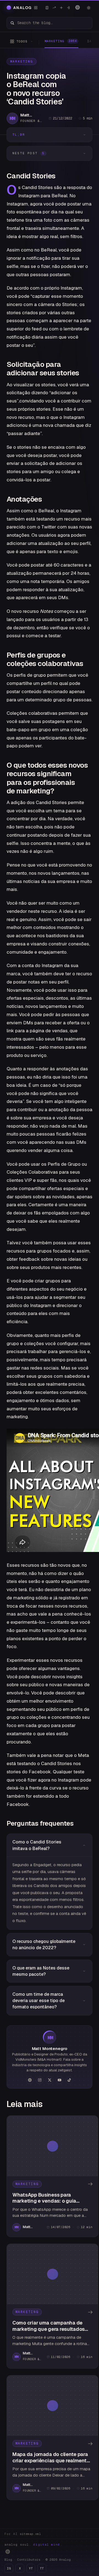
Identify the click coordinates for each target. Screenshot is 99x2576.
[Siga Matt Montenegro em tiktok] (69, 2080)
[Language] (78, 7)
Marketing (22, 61)
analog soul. (33, 2544)
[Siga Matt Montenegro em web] (30, 2080)
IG (9, 2568)
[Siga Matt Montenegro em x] (50, 2080)
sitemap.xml (30, 2534)
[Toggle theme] (89, 8)
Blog (8, 2560)
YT (31, 2568)
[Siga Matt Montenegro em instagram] (40, 2080)
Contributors (29, 2560)
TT (42, 2568)
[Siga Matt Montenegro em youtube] (59, 2080)
